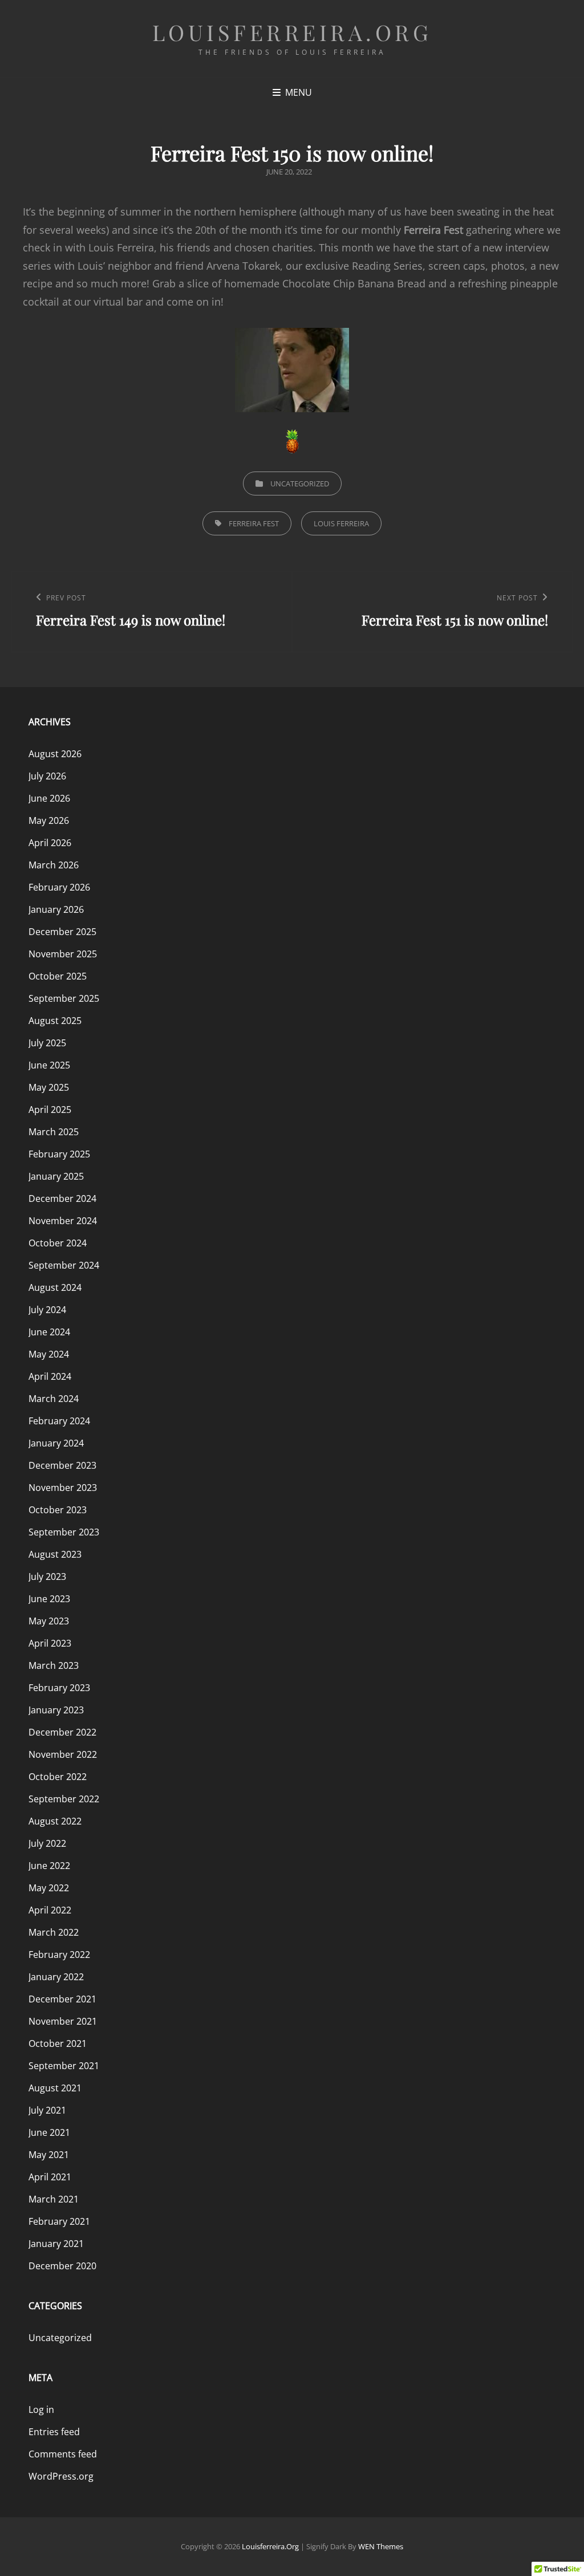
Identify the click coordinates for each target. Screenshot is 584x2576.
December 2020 (62, 2266)
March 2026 (54, 865)
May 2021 (49, 2155)
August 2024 (55, 1287)
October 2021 (58, 2043)
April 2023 (50, 1643)
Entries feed (54, 2432)
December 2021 (62, 1999)
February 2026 (59, 887)
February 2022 (59, 1955)
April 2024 (50, 1376)
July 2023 (47, 1577)
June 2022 (49, 1866)
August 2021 (55, 2088)
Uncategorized (300, 483)
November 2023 (63, 1488)
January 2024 (56, 1443)
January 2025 (56, 1176)
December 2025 (62, 932)
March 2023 (54, 1665)
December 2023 (62, 1465)
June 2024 (49, 1332)
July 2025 (47, 1043)
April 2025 (50, 1110)
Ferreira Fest (254, 523)
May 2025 (49, 1087)
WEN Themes (381, 2546)
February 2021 (59, 2221)
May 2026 (49, 820)
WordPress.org (61, 2476)
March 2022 (54, 1932)
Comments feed (63, 2454)
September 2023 (64, 1532)
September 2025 (64, 998)
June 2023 (49, 1599)
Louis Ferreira (341, 523)
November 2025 (63, 954)
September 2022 (64, 1799)
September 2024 (64, 1265)
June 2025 (49, 1065)
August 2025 (55, 1021)
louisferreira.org (292, 32)
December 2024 (62, 1198)
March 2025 (54, 1132)
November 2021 (63, 2021)
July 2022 (47, 1843)
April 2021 (50, 2177)
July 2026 (47, 776)
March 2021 (54, 2199)
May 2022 (49, 1888)
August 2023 (55, 1554)
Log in (41, 2410)
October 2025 (58, 976)
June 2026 (49, 798)
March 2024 (54, 1399)
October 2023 (58, 1510)
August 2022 (55, 1821)
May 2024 (49, 1354)
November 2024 (63, 1221)
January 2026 (56, 909)
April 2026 (50, 843)
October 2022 (58, 1777)
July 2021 (47, 2110)
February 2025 (59, 1154)
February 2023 (59, 1688)
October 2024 (58, 1243)
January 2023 (56, 1710)
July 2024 (47, 1310)
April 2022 (50, 1910)
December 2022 (62, 1732)
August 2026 (55, 754)
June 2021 (49, 2132)
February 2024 (59, 1421)
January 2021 (56, 2244)
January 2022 (56, 1977)
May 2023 (49, 1621)
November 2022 (63, 1754)
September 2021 (64, 2066)
